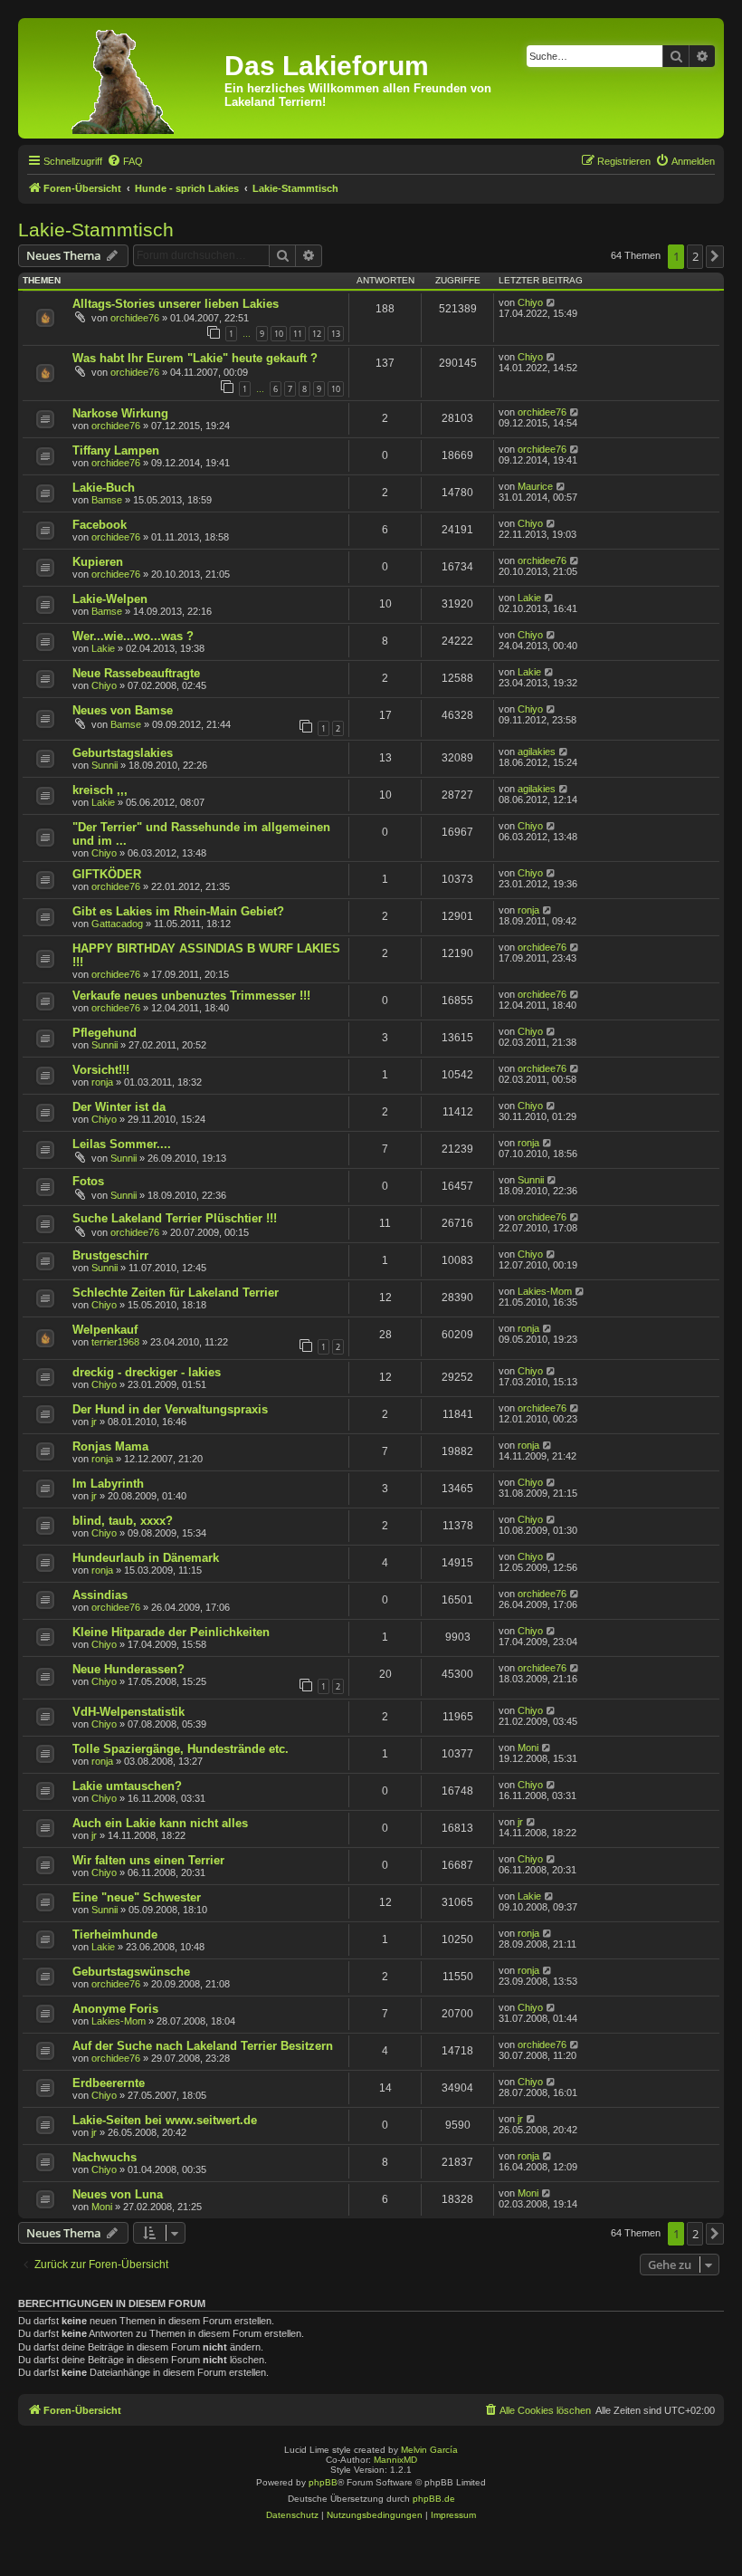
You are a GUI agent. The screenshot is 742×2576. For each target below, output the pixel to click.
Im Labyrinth (108, 1484)
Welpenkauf (105, 1330)
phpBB (323, 2482)
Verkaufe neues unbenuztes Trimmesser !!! (191, 996)
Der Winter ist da (119, 1107)
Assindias (100, 1595)
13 (336, 334)
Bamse (107, 500)
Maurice (535, 486)
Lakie (529, 598)
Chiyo (530, 302)
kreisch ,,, (100, 790)
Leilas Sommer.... (122, 1144)
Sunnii (105, 765)
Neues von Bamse (123, 710)
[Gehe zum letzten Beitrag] (552, 302)
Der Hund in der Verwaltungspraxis (170, 1409)
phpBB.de (434, 2499)
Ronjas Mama (110, 1446)
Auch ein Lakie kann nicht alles (160, 1823)
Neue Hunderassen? (128, 1669)
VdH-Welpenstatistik (128, 1712)
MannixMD (395, 2460)
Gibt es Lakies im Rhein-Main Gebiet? (178, 911)
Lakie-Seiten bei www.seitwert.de (165, 2120)
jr (94, 1422)
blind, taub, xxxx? (123, 1521)
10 (279, 334)
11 (298, 334)
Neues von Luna (118, 2194)
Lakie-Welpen (110, 599)
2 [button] (695, 256)
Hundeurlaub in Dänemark (146, 1558)
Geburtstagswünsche (131, 1972)
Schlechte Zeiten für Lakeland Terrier (176, 1293)
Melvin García (429, 2450)
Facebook (100, 525)
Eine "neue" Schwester (137, 1897)
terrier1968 (115, 1342)
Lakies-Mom (545, 1291)
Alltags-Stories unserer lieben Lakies (176, 304)
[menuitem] (125, 161)
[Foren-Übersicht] (124, 78)
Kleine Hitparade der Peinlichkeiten (171, 1632)
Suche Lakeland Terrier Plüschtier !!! (175, 1218)
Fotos (88, 1181)
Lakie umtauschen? (127, 1786)
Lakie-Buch (104, 488)
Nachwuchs (105, 2157)
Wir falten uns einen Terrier (148, 1860)
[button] (715, 256)
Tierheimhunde (115, 1934)
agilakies (537, 752)
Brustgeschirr (110, 1255)
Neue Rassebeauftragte (136, 673)
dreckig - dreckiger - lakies (147, 1372)
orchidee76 (135, 318)
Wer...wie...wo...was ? (133, 636)
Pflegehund (105, 1033)
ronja (528, 910)
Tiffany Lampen (116, 450)
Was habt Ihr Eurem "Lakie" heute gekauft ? (195, 358)
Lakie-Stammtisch (96, 230)
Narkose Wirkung (120, 413)
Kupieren (98, 562)
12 (317, 334)
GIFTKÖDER (107, 874)
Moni (528, 1748)
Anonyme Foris (115, 2009)
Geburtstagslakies (123, 753)
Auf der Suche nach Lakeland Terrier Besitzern (203, 2046)
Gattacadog (117, 924)
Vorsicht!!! (101, 1070)
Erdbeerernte (109, 2083)
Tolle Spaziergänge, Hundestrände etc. (181, 1749)
